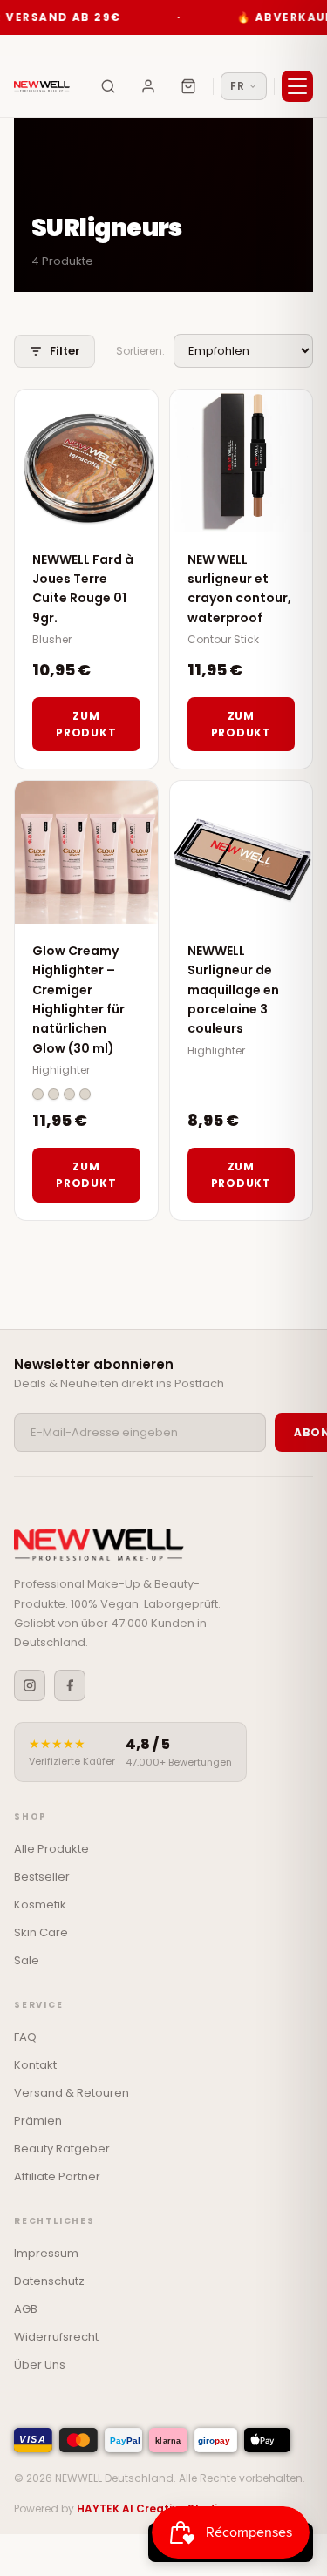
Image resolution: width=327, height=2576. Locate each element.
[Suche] (108, 86)
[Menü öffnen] (297, 86)
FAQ (25, 2037)
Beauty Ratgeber (62, 2149)
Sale (27, 1960)
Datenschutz (49, 2281)
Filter (65, 351)
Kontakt (35, 2065)
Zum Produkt (86, 724)
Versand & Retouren (72, 2093)
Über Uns (40, 2365)
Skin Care (41, 1932)
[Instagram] (30, 1685)
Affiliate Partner (57, 2176)
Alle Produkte (51, 1849)
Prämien (38, 2121)
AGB (26, 2309)
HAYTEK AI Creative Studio (150, 2508)
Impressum (46, 2253)
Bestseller (42, 1877)
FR (237, 86)
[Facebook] (70, 1685)
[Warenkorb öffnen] (188, 86)
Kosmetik (40, 1905)
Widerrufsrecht (56, 2337)
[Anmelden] (148, 86)
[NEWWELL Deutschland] (42, 86)
